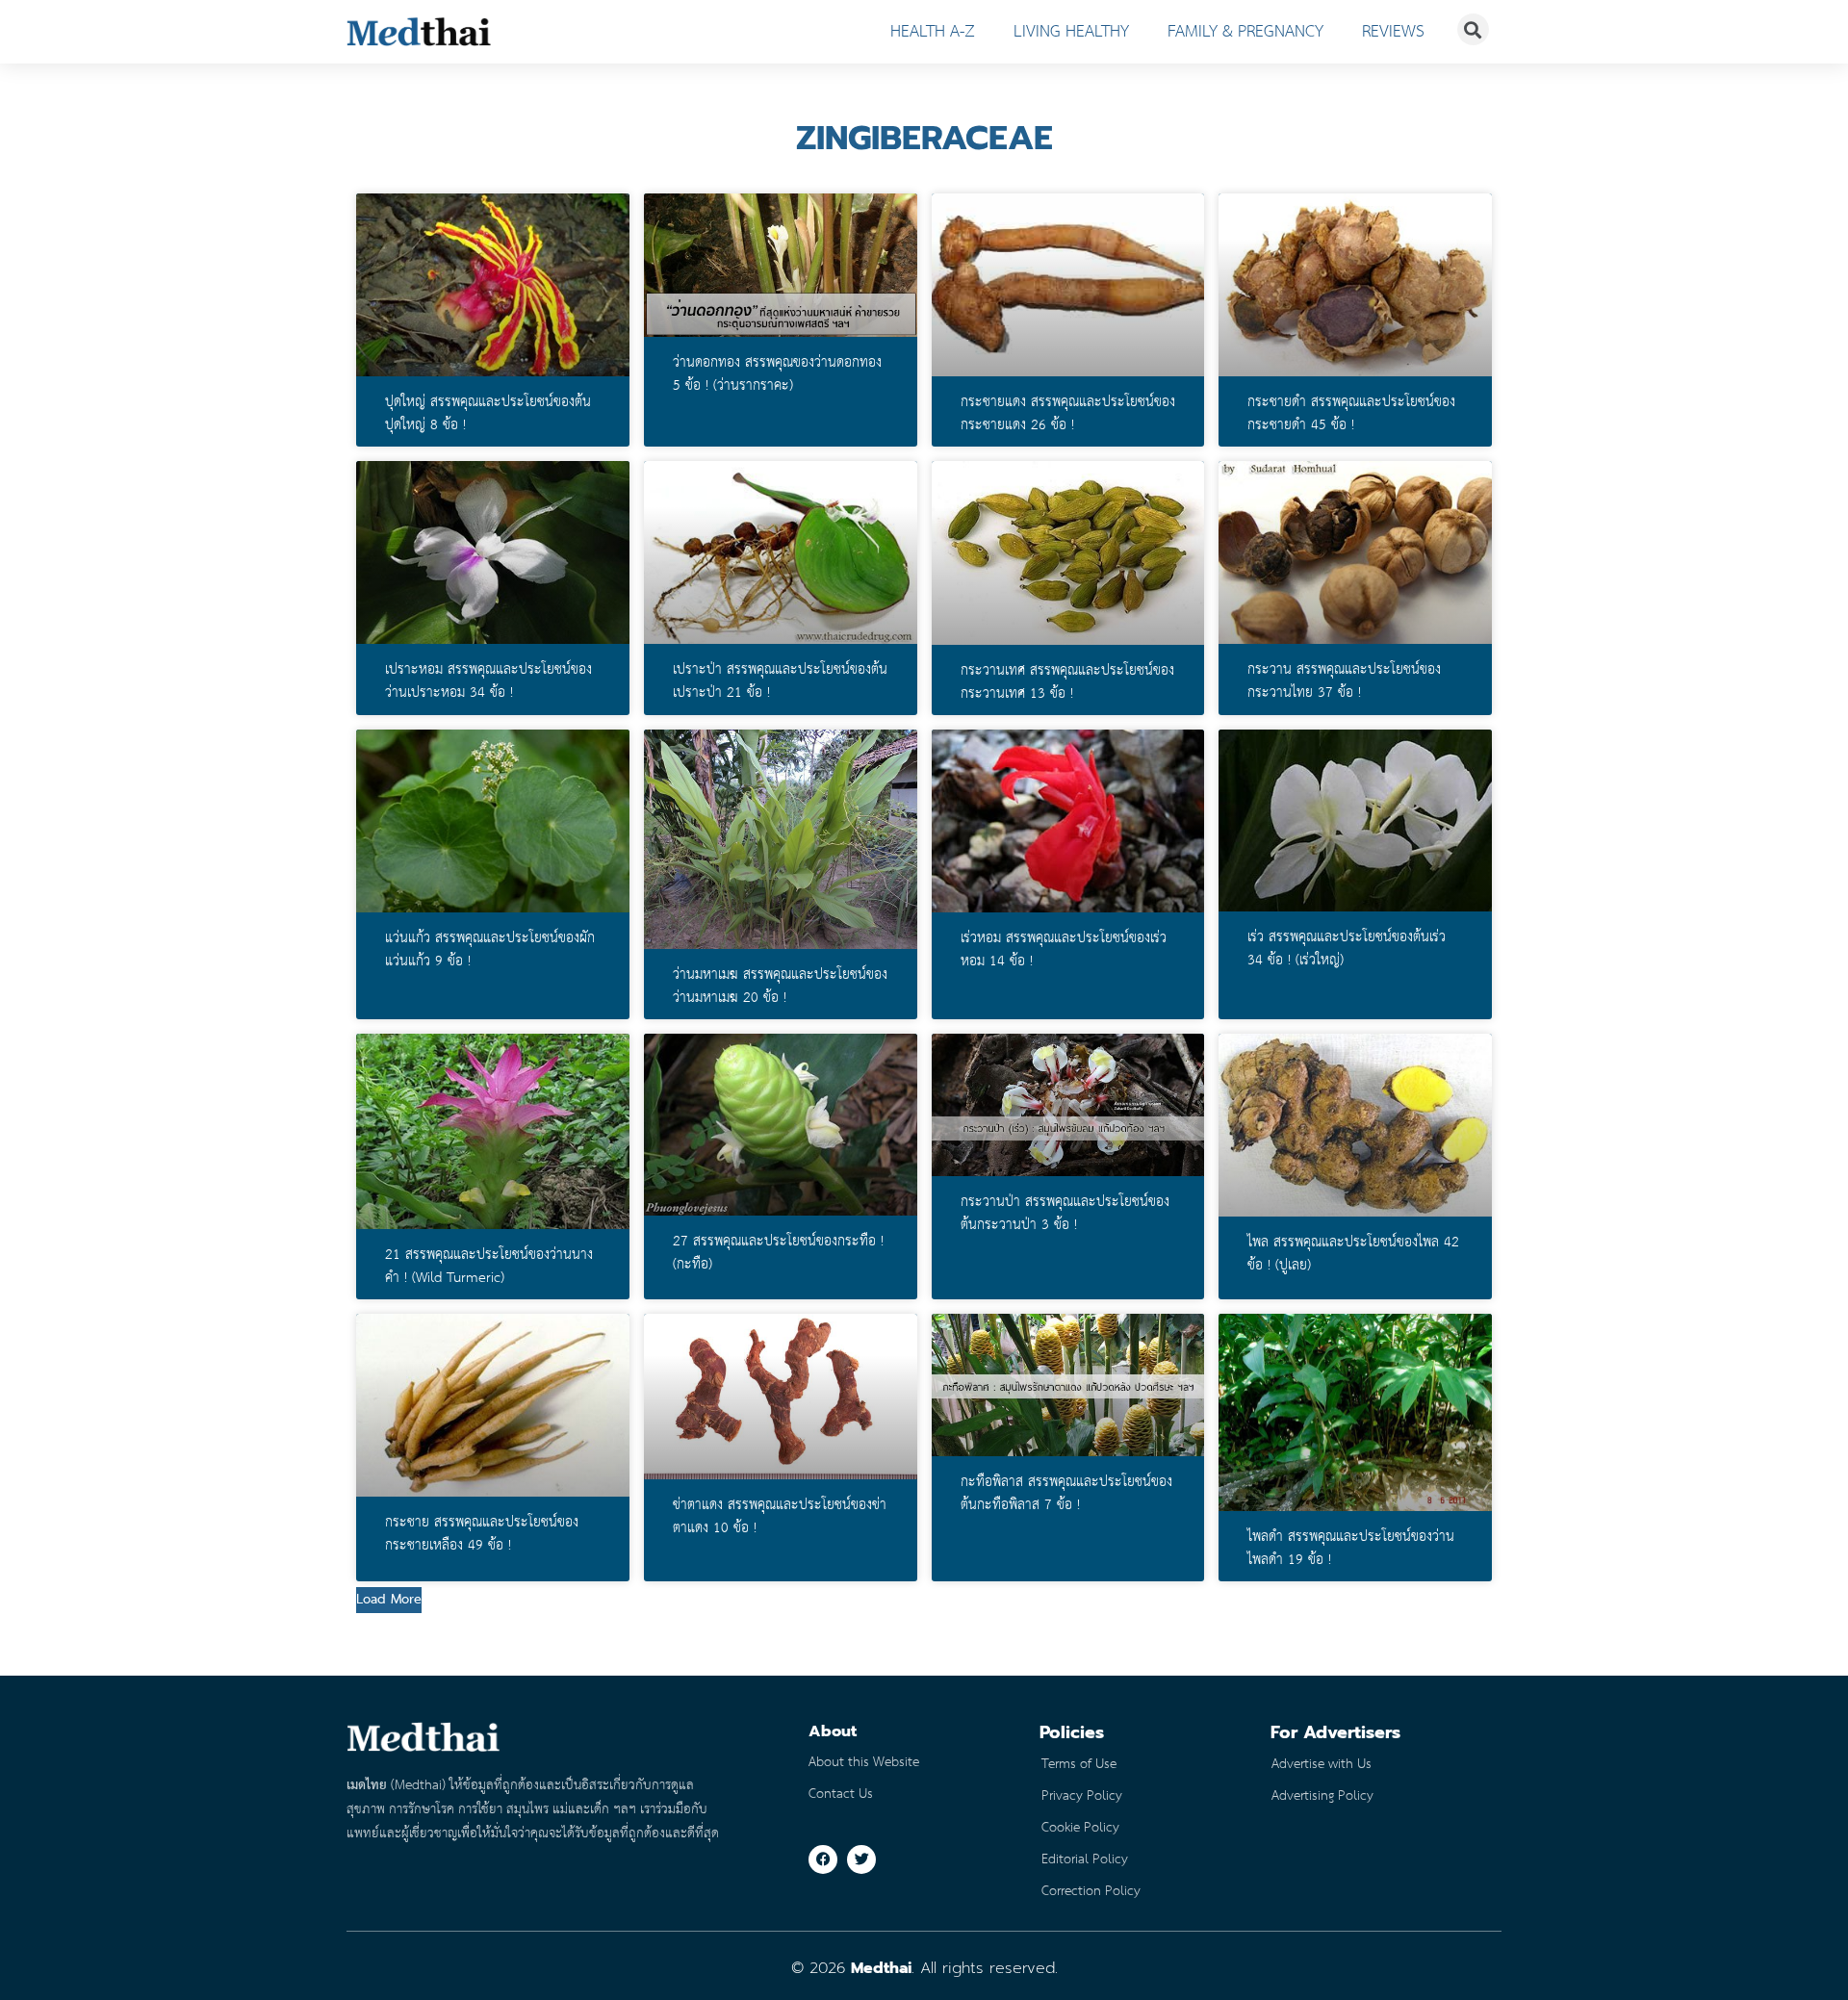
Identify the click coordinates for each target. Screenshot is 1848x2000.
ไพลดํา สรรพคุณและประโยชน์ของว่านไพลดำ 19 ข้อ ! (1351, 1549)
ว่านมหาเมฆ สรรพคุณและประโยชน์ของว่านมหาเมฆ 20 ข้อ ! (780, 987)
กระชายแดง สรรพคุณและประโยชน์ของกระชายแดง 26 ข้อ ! (1068, 414)
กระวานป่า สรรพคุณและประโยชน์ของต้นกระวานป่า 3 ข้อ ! (1065, 1214)
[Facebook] (823, 1859)
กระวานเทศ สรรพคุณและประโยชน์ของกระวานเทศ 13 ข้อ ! (1067, 682)
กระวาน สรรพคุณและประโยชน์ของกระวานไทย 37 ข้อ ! (1344, 681)
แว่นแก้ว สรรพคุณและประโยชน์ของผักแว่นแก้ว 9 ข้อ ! (490, 950)
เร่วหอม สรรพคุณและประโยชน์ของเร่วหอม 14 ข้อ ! (1064, 950)
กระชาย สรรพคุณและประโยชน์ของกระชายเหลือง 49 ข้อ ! (482, 1534)
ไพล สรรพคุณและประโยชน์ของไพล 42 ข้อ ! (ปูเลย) (1353, 1254)
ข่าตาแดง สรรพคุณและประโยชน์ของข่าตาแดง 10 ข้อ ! (780, 1517)
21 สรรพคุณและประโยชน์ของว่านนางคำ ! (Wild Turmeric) (489, 1267)
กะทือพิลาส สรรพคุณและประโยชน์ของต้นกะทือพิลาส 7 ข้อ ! (1066, 1494)
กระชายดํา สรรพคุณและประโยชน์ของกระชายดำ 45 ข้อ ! (1351, 414)
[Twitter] (861, 1859)
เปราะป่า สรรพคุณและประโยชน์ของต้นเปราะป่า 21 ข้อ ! (780, 681)
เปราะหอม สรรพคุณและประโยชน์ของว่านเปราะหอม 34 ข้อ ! (488, 681)
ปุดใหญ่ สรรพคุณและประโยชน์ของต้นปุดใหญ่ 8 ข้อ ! (488, 414)
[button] (389, 1600)
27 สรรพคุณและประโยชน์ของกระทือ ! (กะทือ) (778, 1253)
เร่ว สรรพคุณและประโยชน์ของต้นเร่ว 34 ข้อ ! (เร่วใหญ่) (1347, 949)
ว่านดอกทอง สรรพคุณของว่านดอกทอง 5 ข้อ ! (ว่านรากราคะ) (777, 374)
